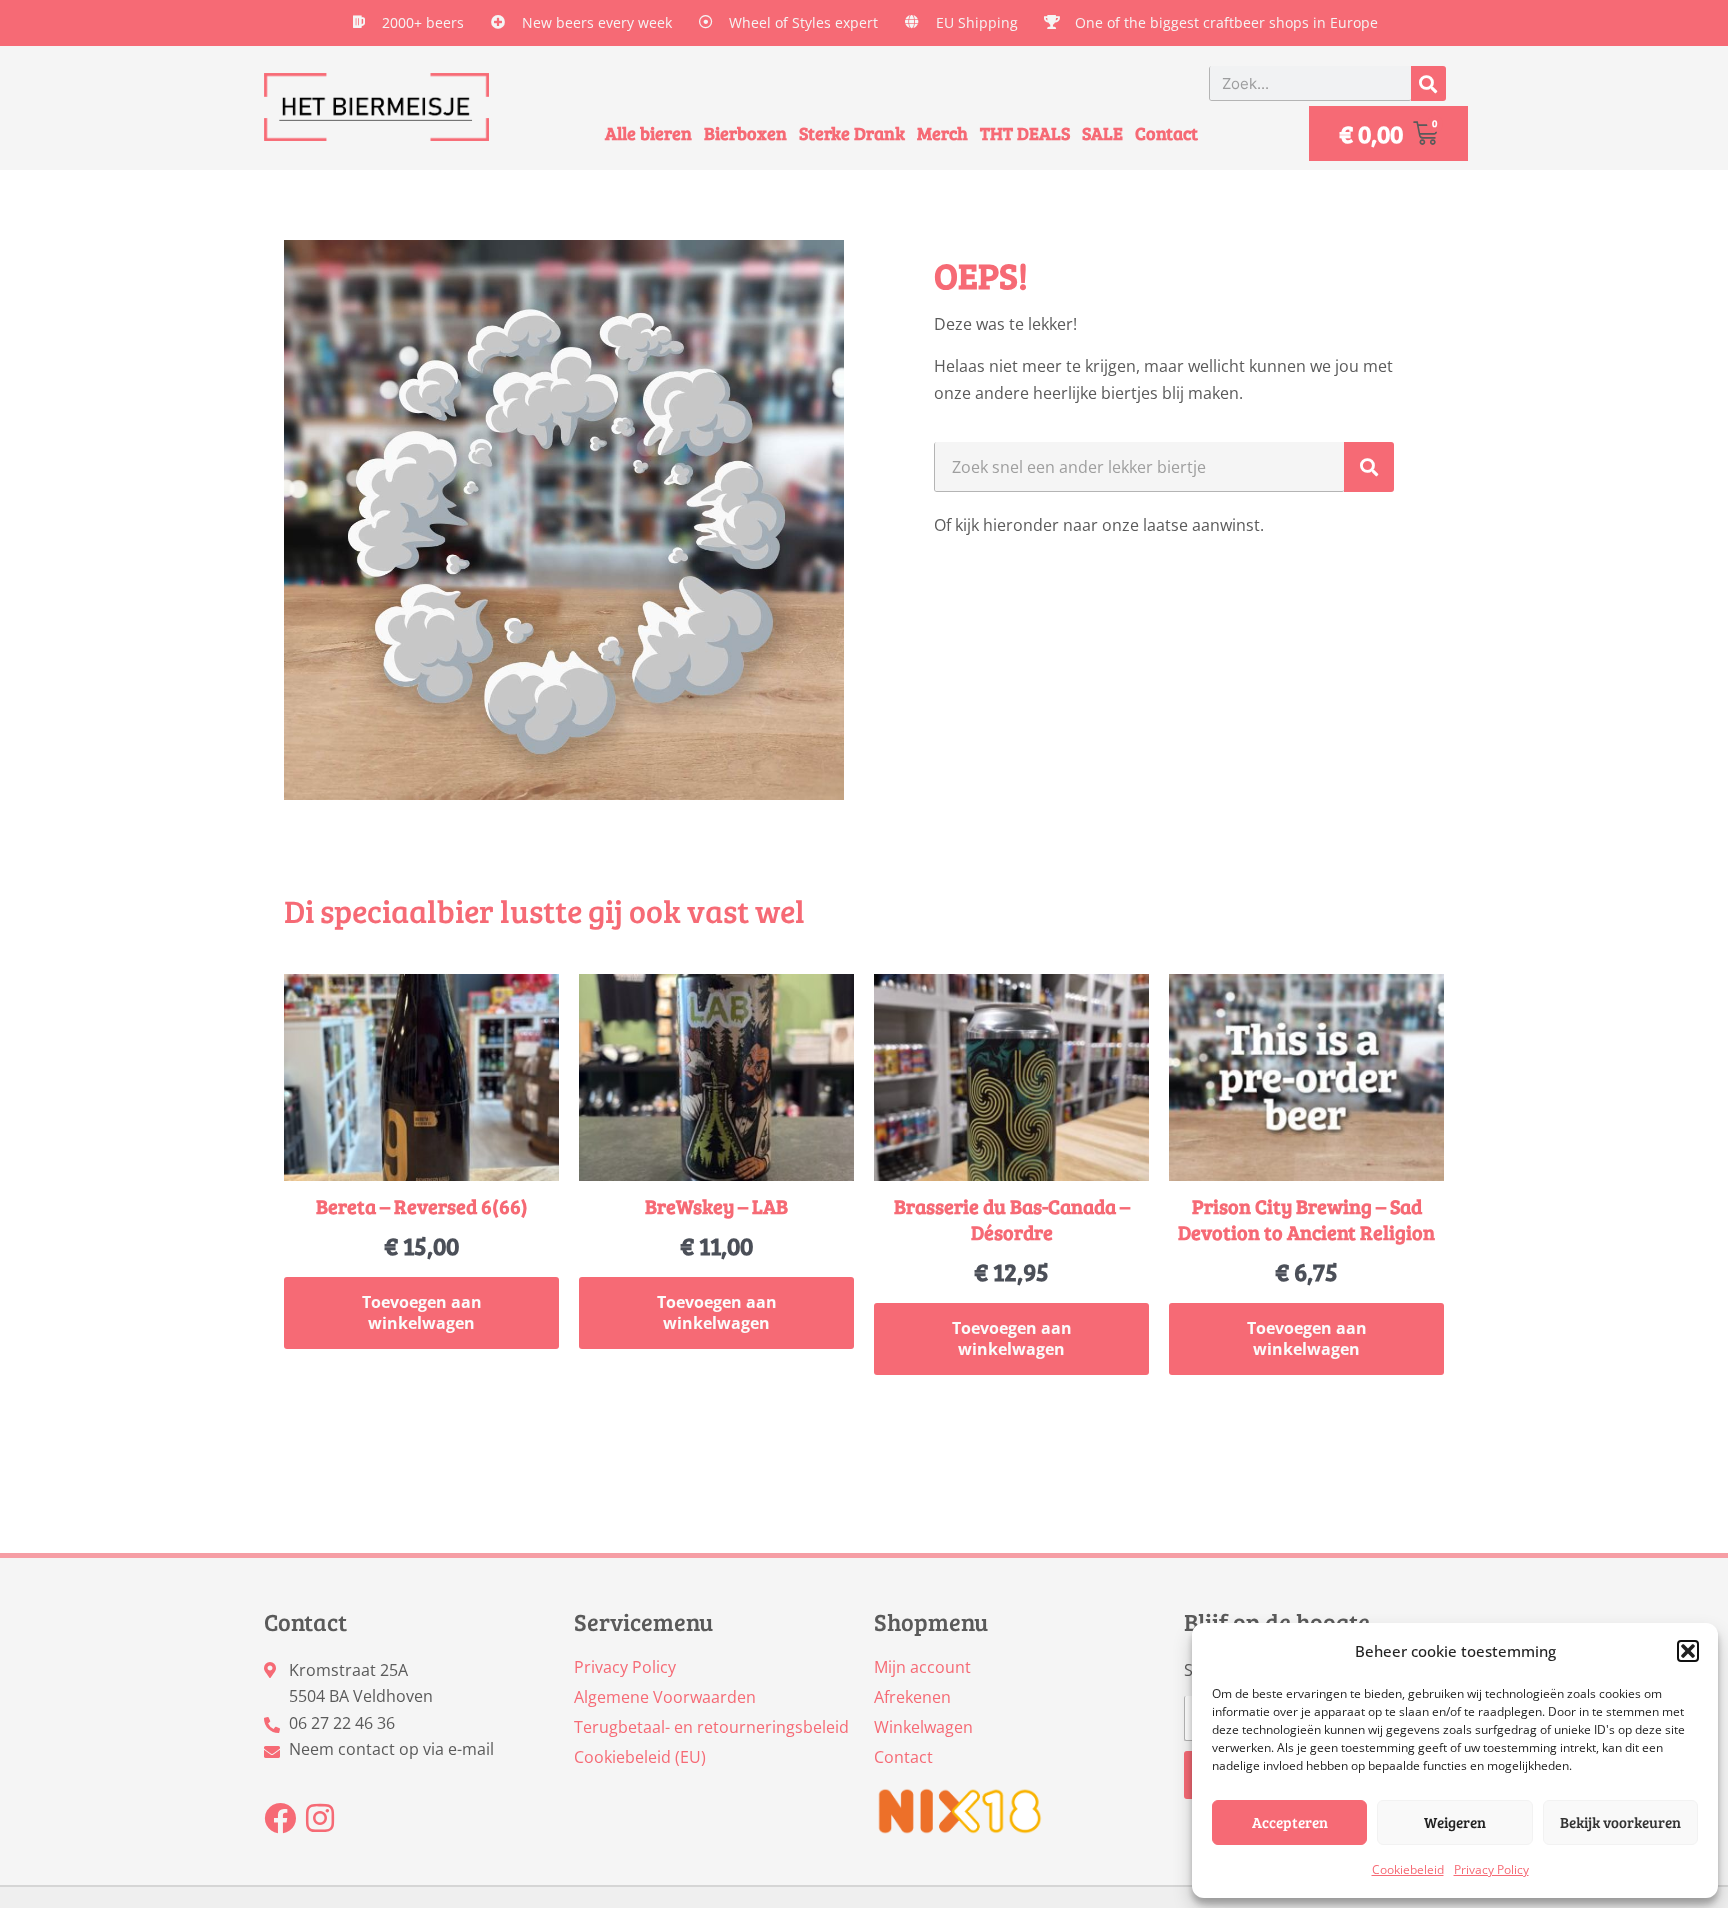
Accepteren (1290, 1822)
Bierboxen (745, 133)
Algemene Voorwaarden (665, 1697)
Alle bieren (648, 133)
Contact (1166, 133)
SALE (1102, 133)
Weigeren (1455, 1822)
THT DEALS (1025, 133)
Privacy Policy (1491, 1869)
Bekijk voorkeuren (1620, 1822)
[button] (1688, 1651)
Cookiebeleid (1408, 1869)
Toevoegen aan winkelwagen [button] (422, 1312)
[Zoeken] (1428, 83)
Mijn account (922, 1667)
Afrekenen (912, 1697)
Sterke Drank (852, 133)
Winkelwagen (923, 1727)
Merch (942, 133)
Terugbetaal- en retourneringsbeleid (711, 1727)
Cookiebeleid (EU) (640, 1757)
